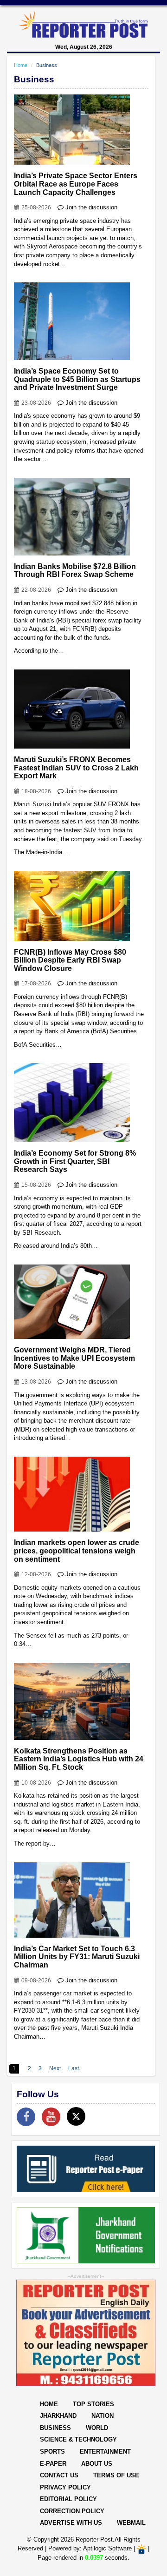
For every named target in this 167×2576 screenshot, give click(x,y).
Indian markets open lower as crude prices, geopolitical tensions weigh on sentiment (77, 1551)
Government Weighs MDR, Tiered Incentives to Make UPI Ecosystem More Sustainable (74, 1358)
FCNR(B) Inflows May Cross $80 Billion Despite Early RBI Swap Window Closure (70, 960)
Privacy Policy (65, 2487)
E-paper (53, 2464)
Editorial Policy (68, 2499)
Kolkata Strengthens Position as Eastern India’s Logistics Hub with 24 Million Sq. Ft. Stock (79, 1759)
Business (55, 2428)
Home (21, 65)
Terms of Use (116, 2475)
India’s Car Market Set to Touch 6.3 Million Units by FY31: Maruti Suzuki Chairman (77, 1957)
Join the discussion (91, 207)
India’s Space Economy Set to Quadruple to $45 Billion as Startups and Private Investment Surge (77, 379)
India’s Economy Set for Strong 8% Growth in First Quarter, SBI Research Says (75, 1161)
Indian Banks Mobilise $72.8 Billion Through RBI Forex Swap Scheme (75, 571)
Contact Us (59, 2475)
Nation (103, 2416)
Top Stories (93, 2404)
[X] (76, 2116)
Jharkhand (58, 2416)
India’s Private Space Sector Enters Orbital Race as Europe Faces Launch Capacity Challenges (76, 184)
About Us (97, 2464)
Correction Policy (72, 2511)
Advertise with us (71, 2523)
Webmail (131, 2523)
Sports (52, 2452)
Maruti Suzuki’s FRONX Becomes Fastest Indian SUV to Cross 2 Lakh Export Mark (76, 768)
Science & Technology (78, 2439)
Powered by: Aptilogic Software (90, 2548)
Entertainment (105, 2452)
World (97, 2428)
